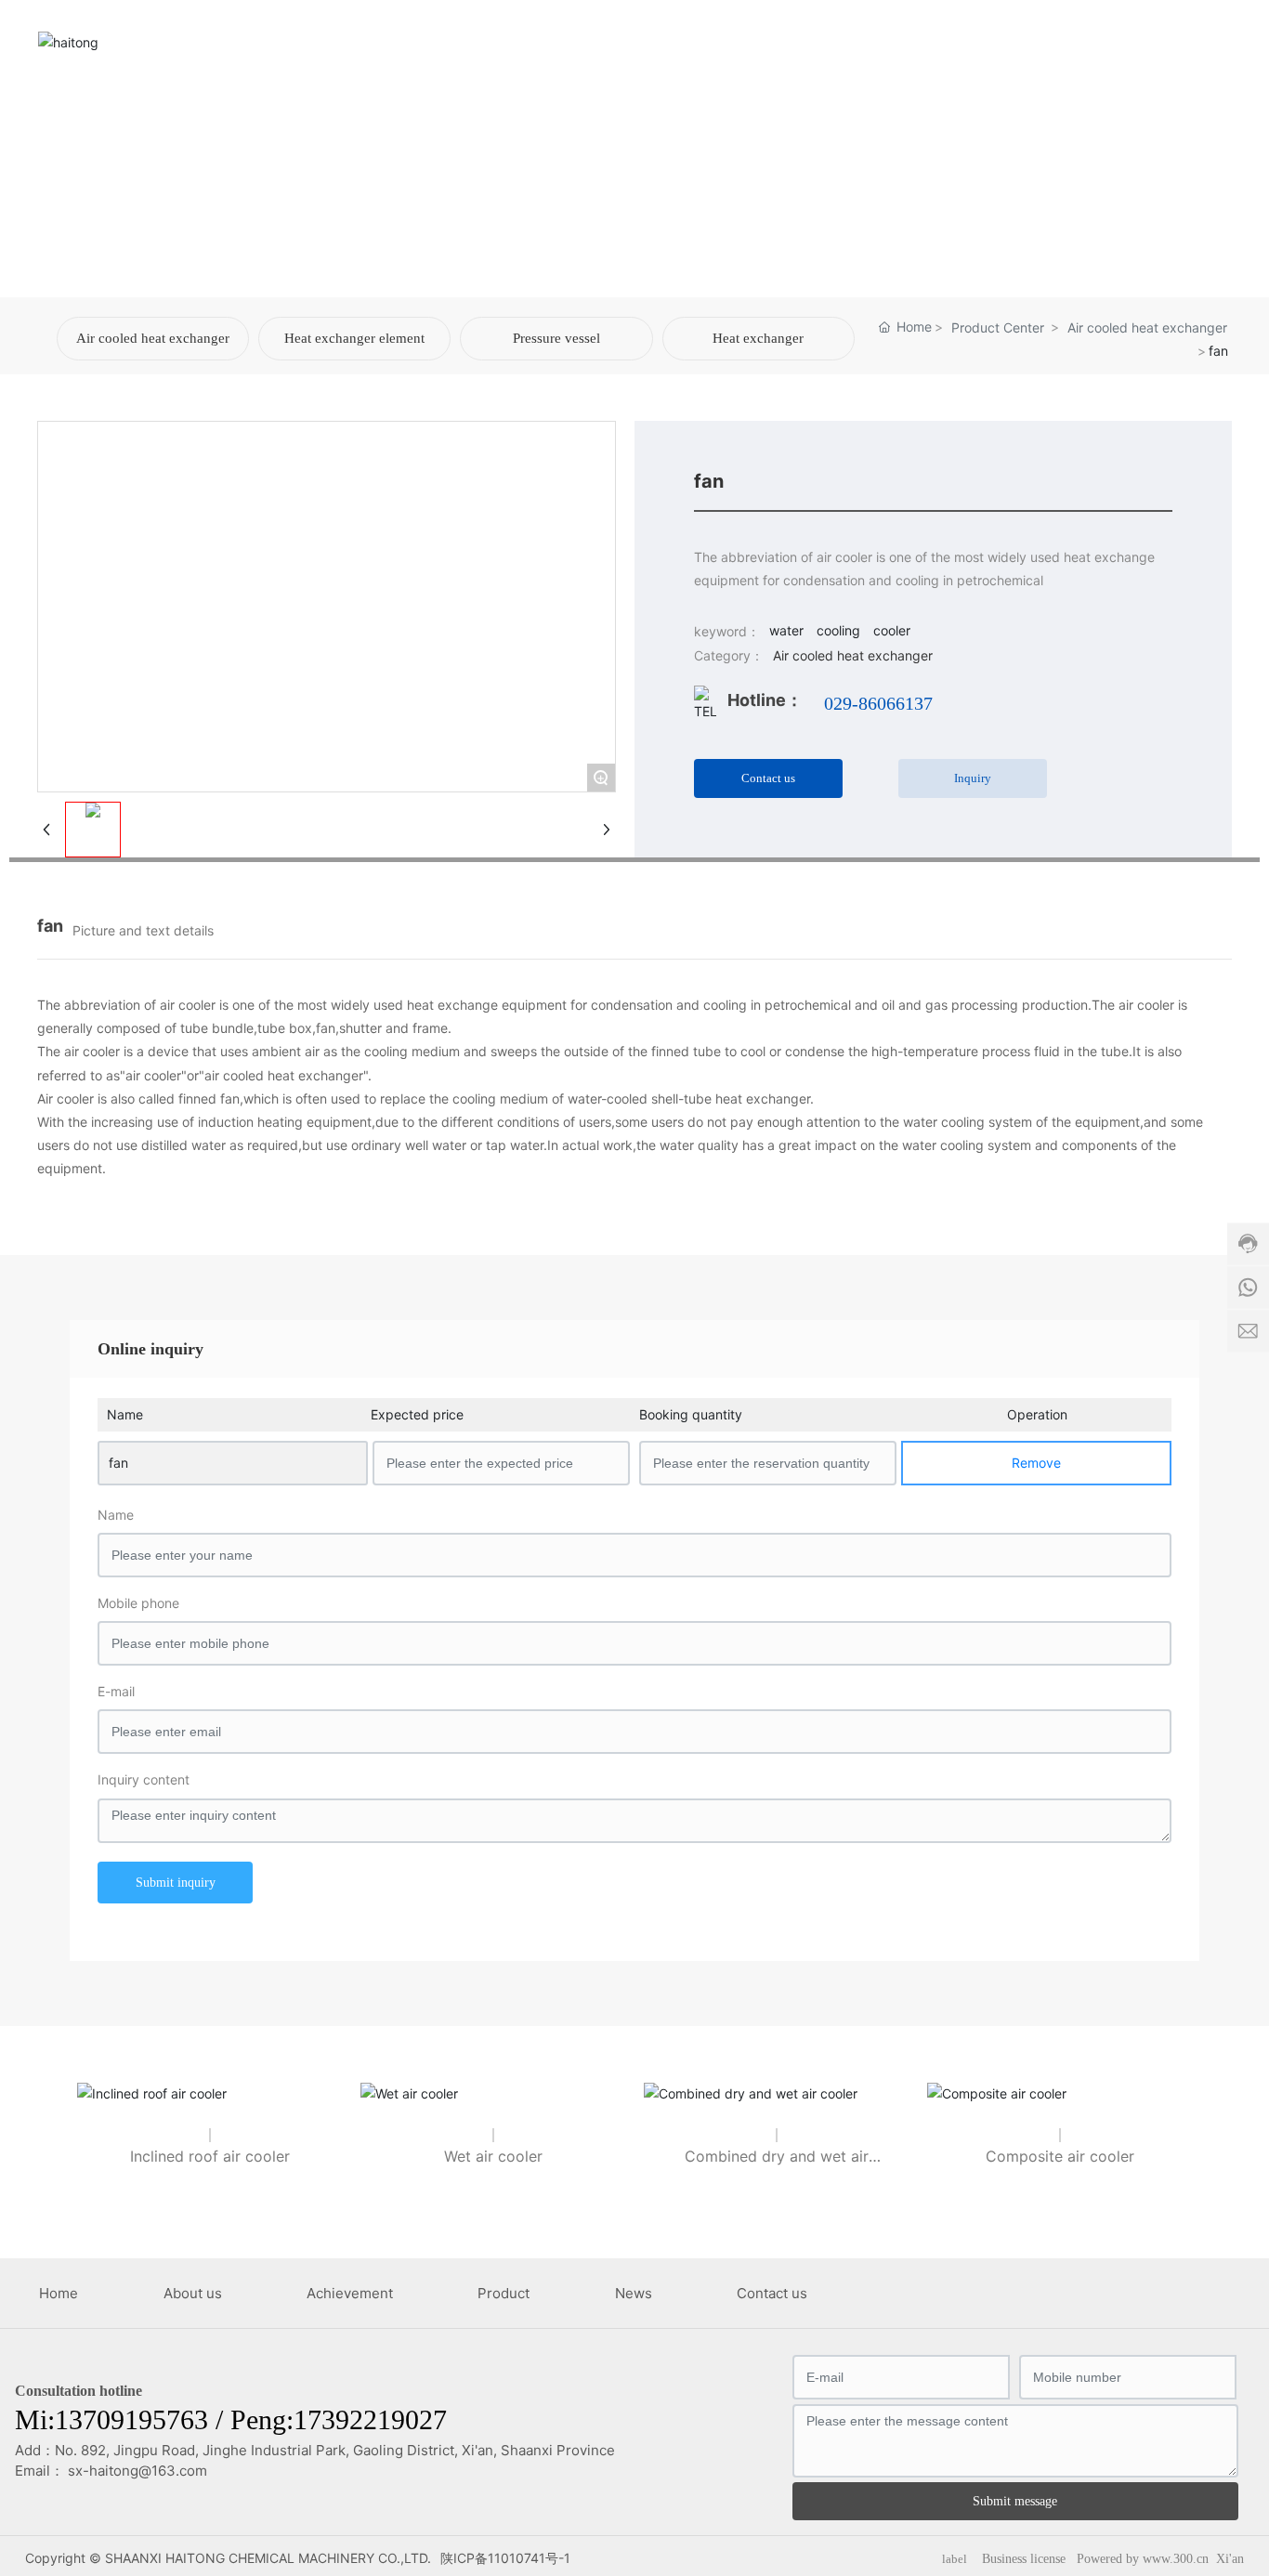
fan (118, 1463)
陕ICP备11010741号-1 (505, 2558)
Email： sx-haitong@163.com (111, 2471)
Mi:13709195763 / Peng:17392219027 (231, 2419)
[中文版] (1220, 40)
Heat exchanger (758, 338)
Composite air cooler (1060, 2156)
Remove (1036, 1463)
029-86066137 (878, 703)
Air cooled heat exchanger (153, 338)
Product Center (998, 327)
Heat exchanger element (354, 338)
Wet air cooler (493, 2156)
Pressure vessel (556, 338)
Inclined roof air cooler (210, 2156)
